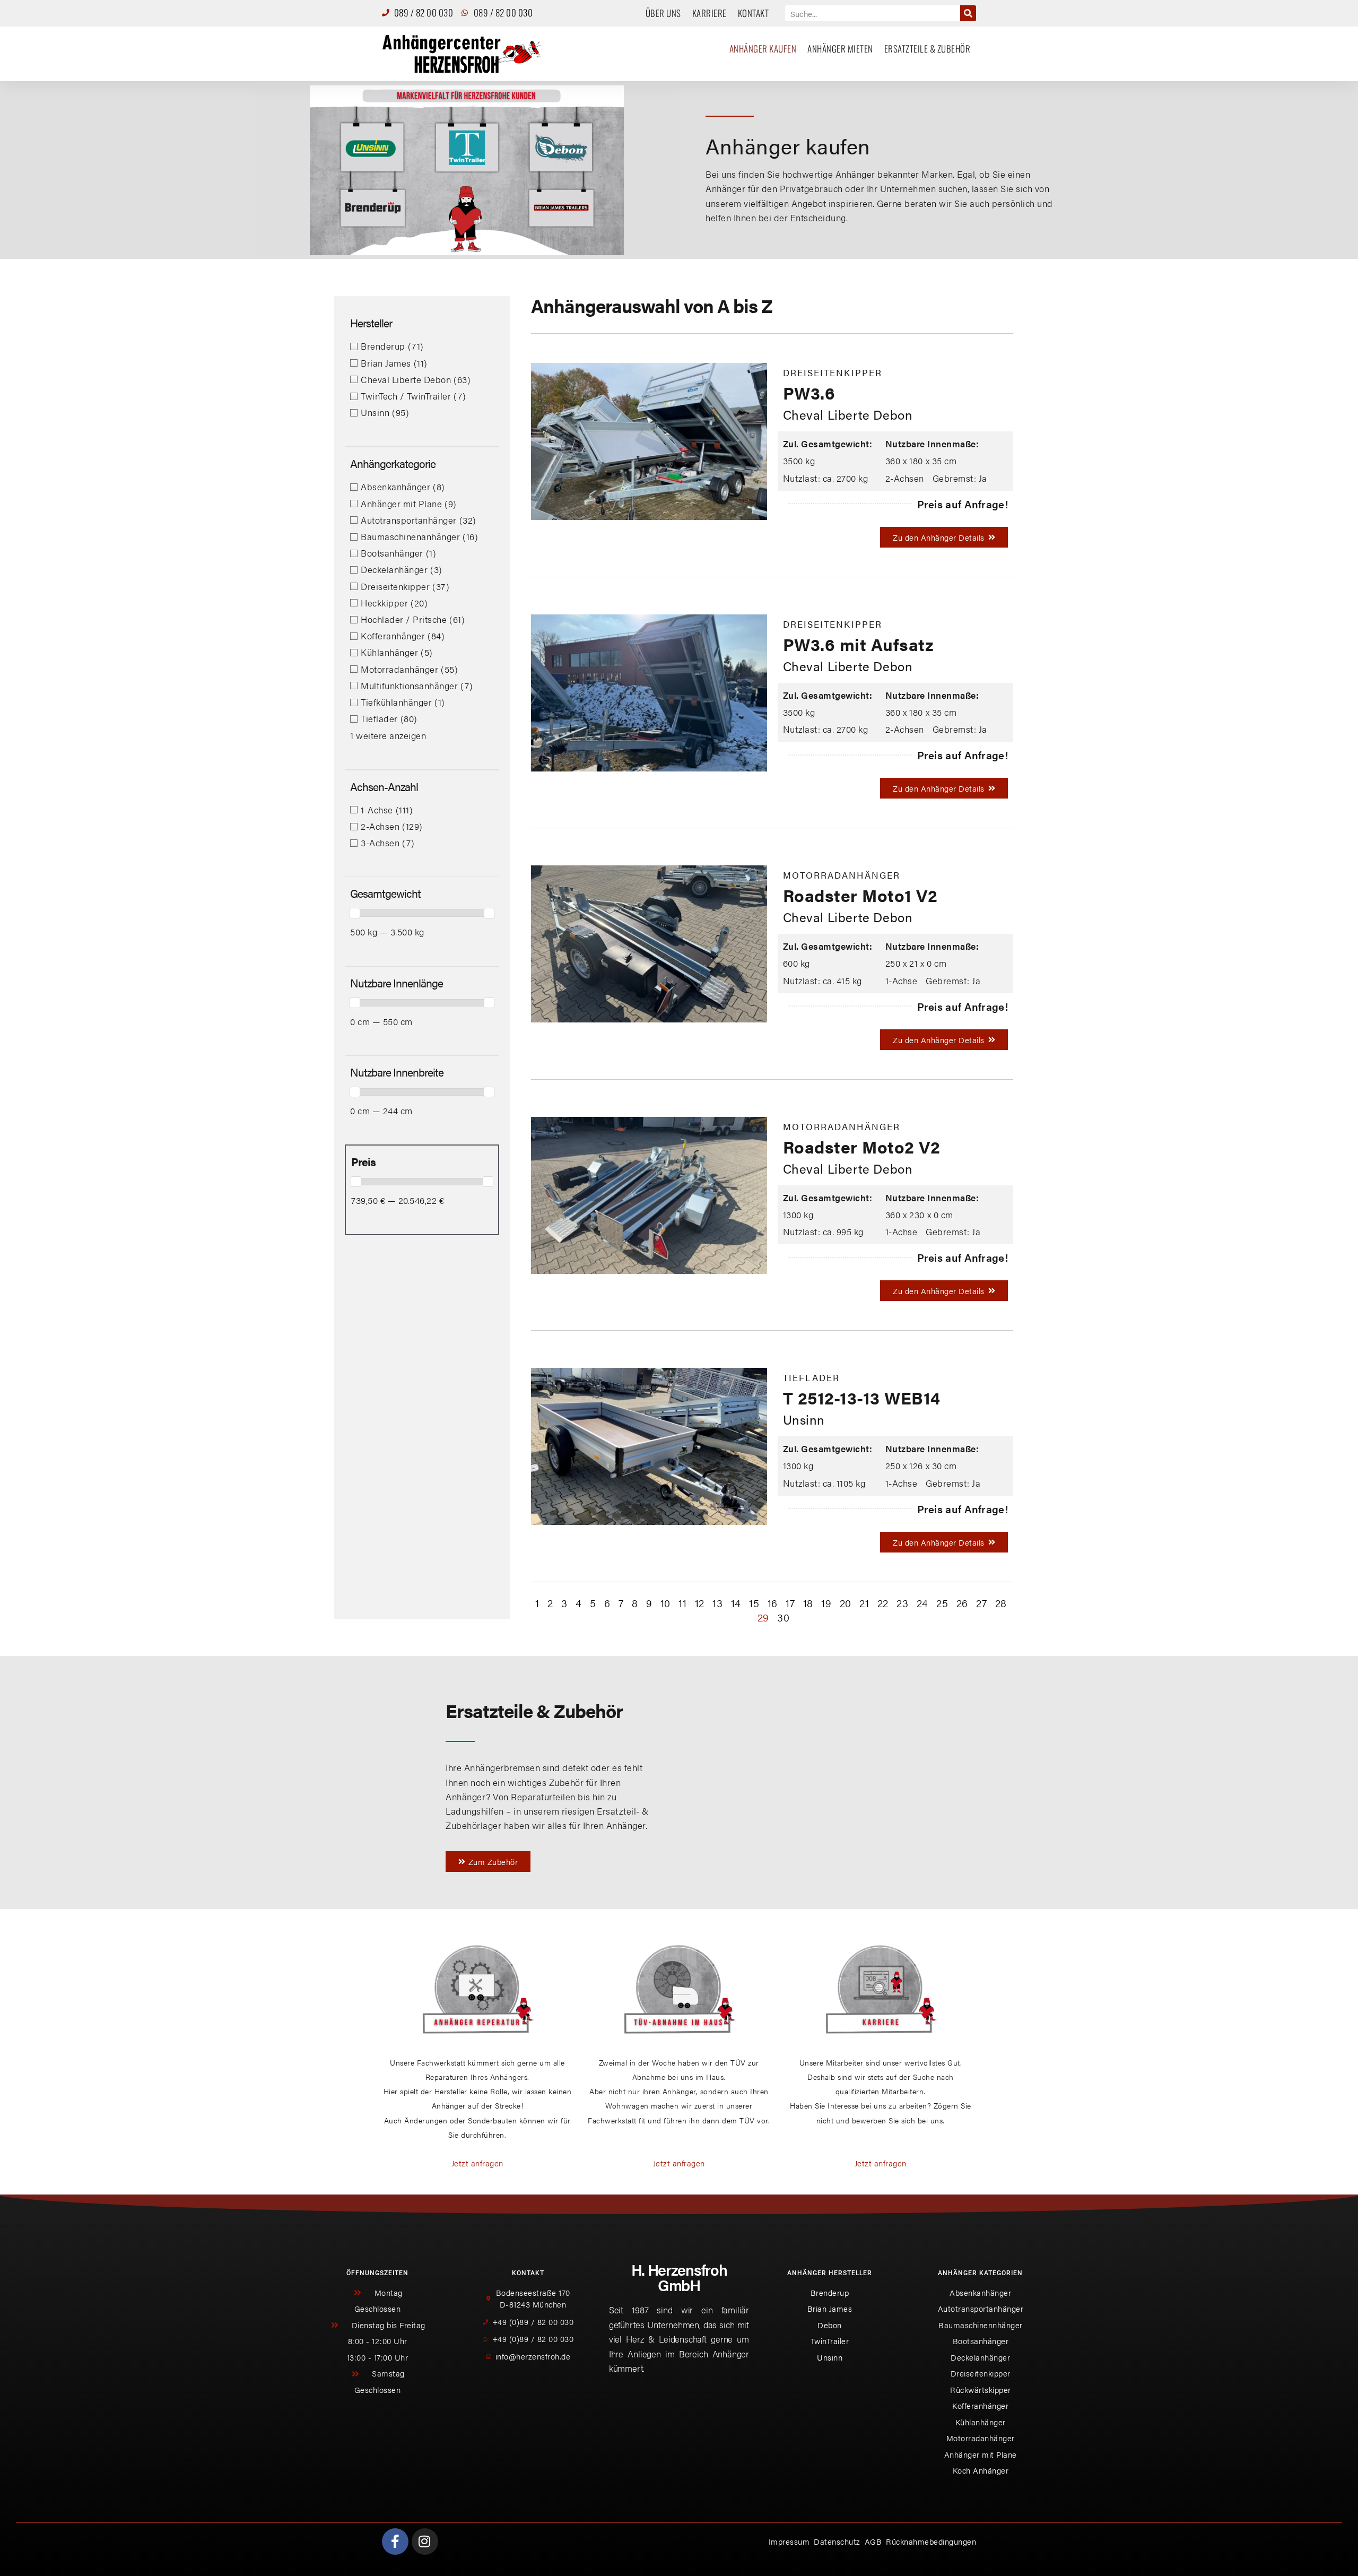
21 (864, 1603)
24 (922, 1603)
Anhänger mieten (840, 49)
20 (846, 1603)
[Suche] (968, 13)
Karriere (710, 13)
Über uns (663, 13)
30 (783, 1617)
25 (942, 1603)
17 (790, 1603)
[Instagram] (425, 2542)
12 (700, 1603)
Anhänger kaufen (763, 49)
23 (902, 1603)
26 (962, 1603)
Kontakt (754, 13)
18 (808, 1603)
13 (717, 1603)
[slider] (355, 913)
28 (1001, 1603)
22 (883, 1603)
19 (826, 1603)
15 (754, 1603)
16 (773, 1603)
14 (736, 1603)
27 (981, 1603)
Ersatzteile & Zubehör (928, 49)
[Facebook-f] (395, 2542)
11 (682, 1603)
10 (665, 1603)
